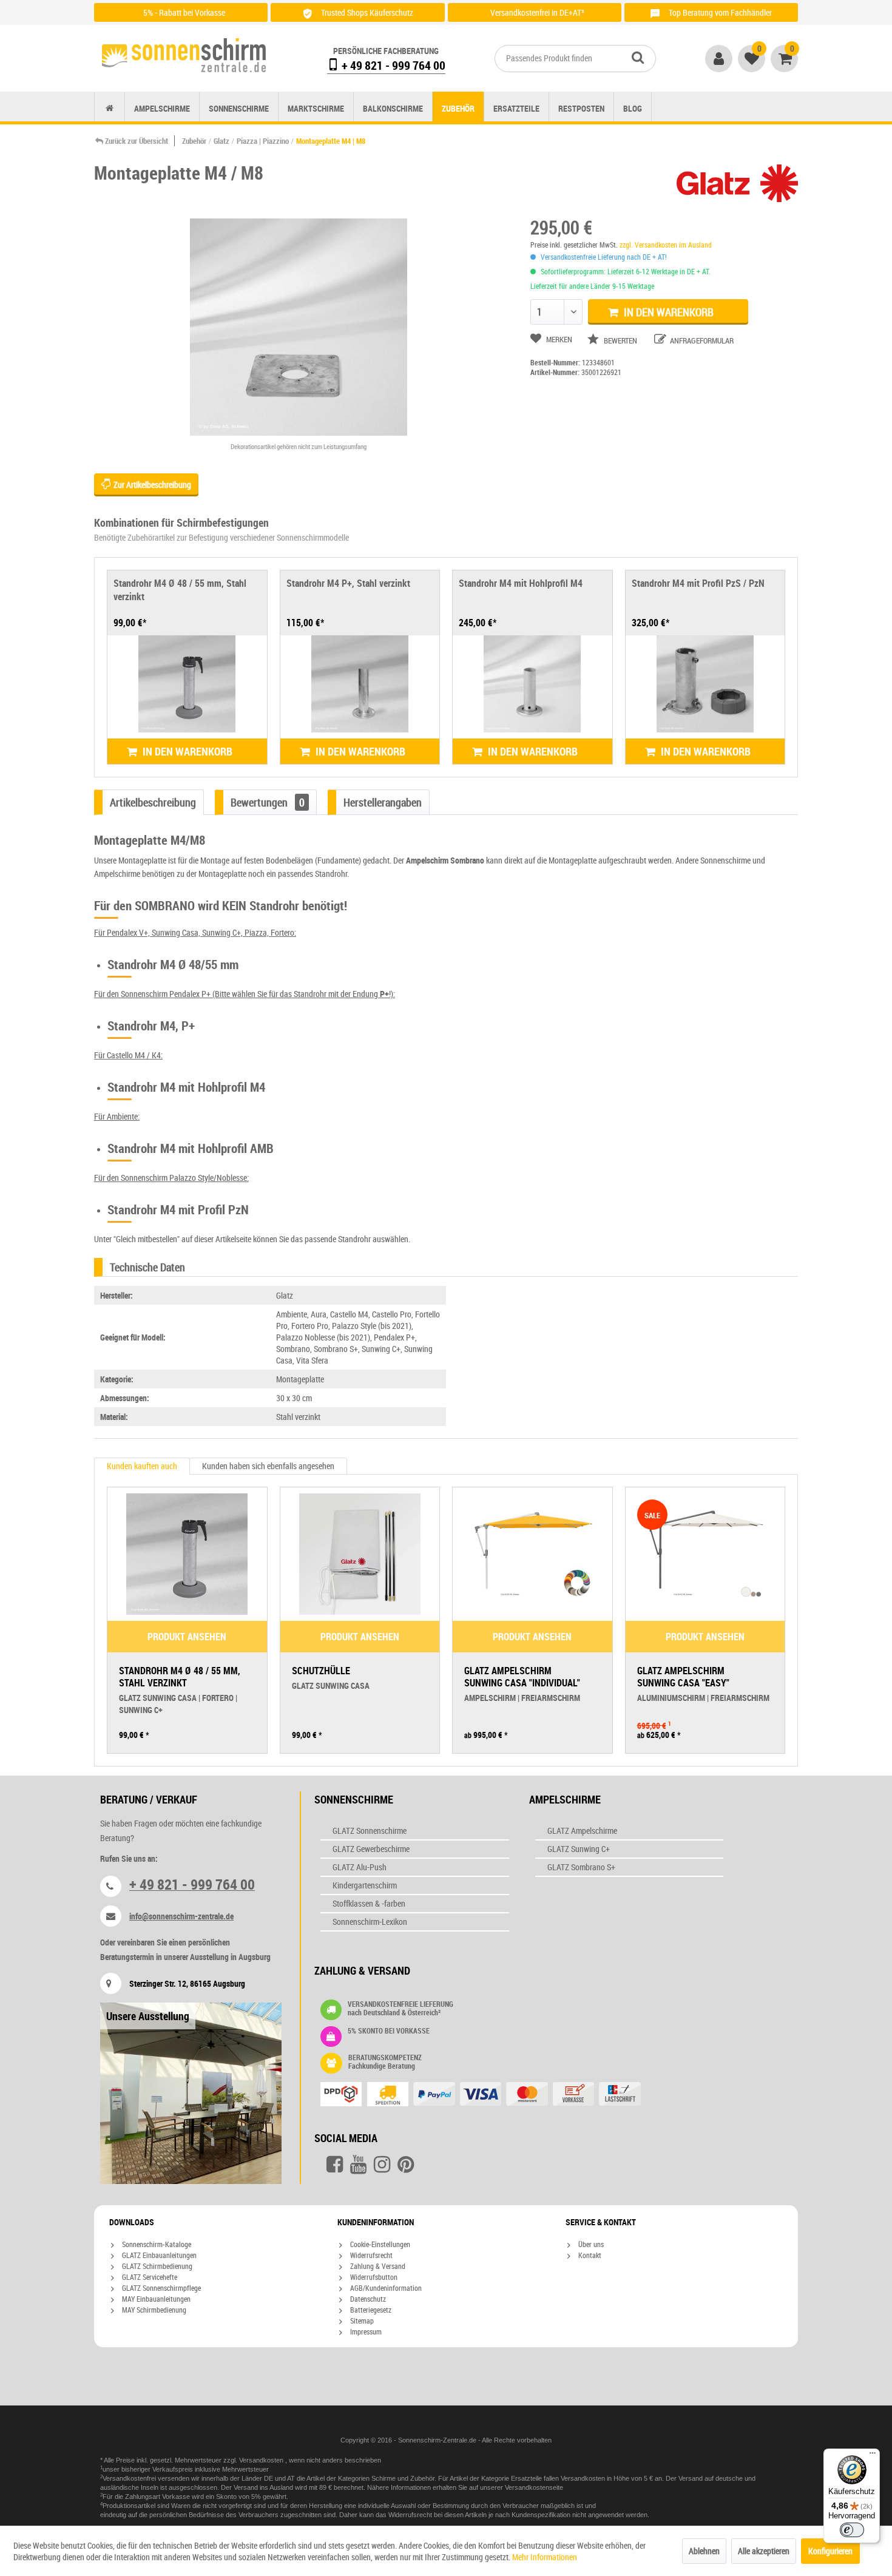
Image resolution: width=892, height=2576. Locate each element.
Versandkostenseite (534, 2487)
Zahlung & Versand (377, 2266)
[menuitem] (575, 59)
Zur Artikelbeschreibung (151, 485)
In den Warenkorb (667, 312)
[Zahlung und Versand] (505, 2095)
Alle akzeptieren (764, 2551)
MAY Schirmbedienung (153, 2310)
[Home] (110, 108)
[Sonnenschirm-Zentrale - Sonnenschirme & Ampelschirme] (184, 55)
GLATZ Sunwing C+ (579, 1849)
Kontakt (589, 2255)
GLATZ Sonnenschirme (370, 1831)
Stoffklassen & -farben (369, 1903)
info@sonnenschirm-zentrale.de (181, 1916)
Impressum (365, 2331)
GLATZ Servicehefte (149, 2277)
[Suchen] (638, 57)
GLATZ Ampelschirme (582, 1831)
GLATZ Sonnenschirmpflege (160, 2288)
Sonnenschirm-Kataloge (156, 2244)
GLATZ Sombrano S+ (581, 1867)
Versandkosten (262, 2460)
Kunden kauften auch (142, 1466)
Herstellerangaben (383, 802)
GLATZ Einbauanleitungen (158, 2255)
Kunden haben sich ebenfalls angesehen (268, 1466)
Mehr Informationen (545, 2557)
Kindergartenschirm (365, 1885)
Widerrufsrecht (370, 2255)
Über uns (590, 2244)
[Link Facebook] (335, 2165)
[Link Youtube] (358, 2165)
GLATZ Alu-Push (360, 1867)
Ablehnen (704, 2551)
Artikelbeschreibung (153, 802)
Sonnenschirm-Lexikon (370, 1922)
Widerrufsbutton (373, 2277)
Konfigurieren (830, 2551)
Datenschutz (367, 2299)
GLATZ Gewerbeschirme (371, 1849)
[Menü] (873, 2456)
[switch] (852, 2530)
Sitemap (361, 2321)
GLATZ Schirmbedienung (156, 2266)
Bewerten (620, 340)
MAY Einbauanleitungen (155, 2299)
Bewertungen (268, 802)
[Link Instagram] (382, 2165)
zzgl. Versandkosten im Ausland (666, 245)
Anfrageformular (701, 340)
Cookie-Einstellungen (379, 2244)
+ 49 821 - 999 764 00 (392, 65)
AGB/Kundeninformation (385, 2288)
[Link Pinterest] (406, 2165)
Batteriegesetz (370, 2310)
